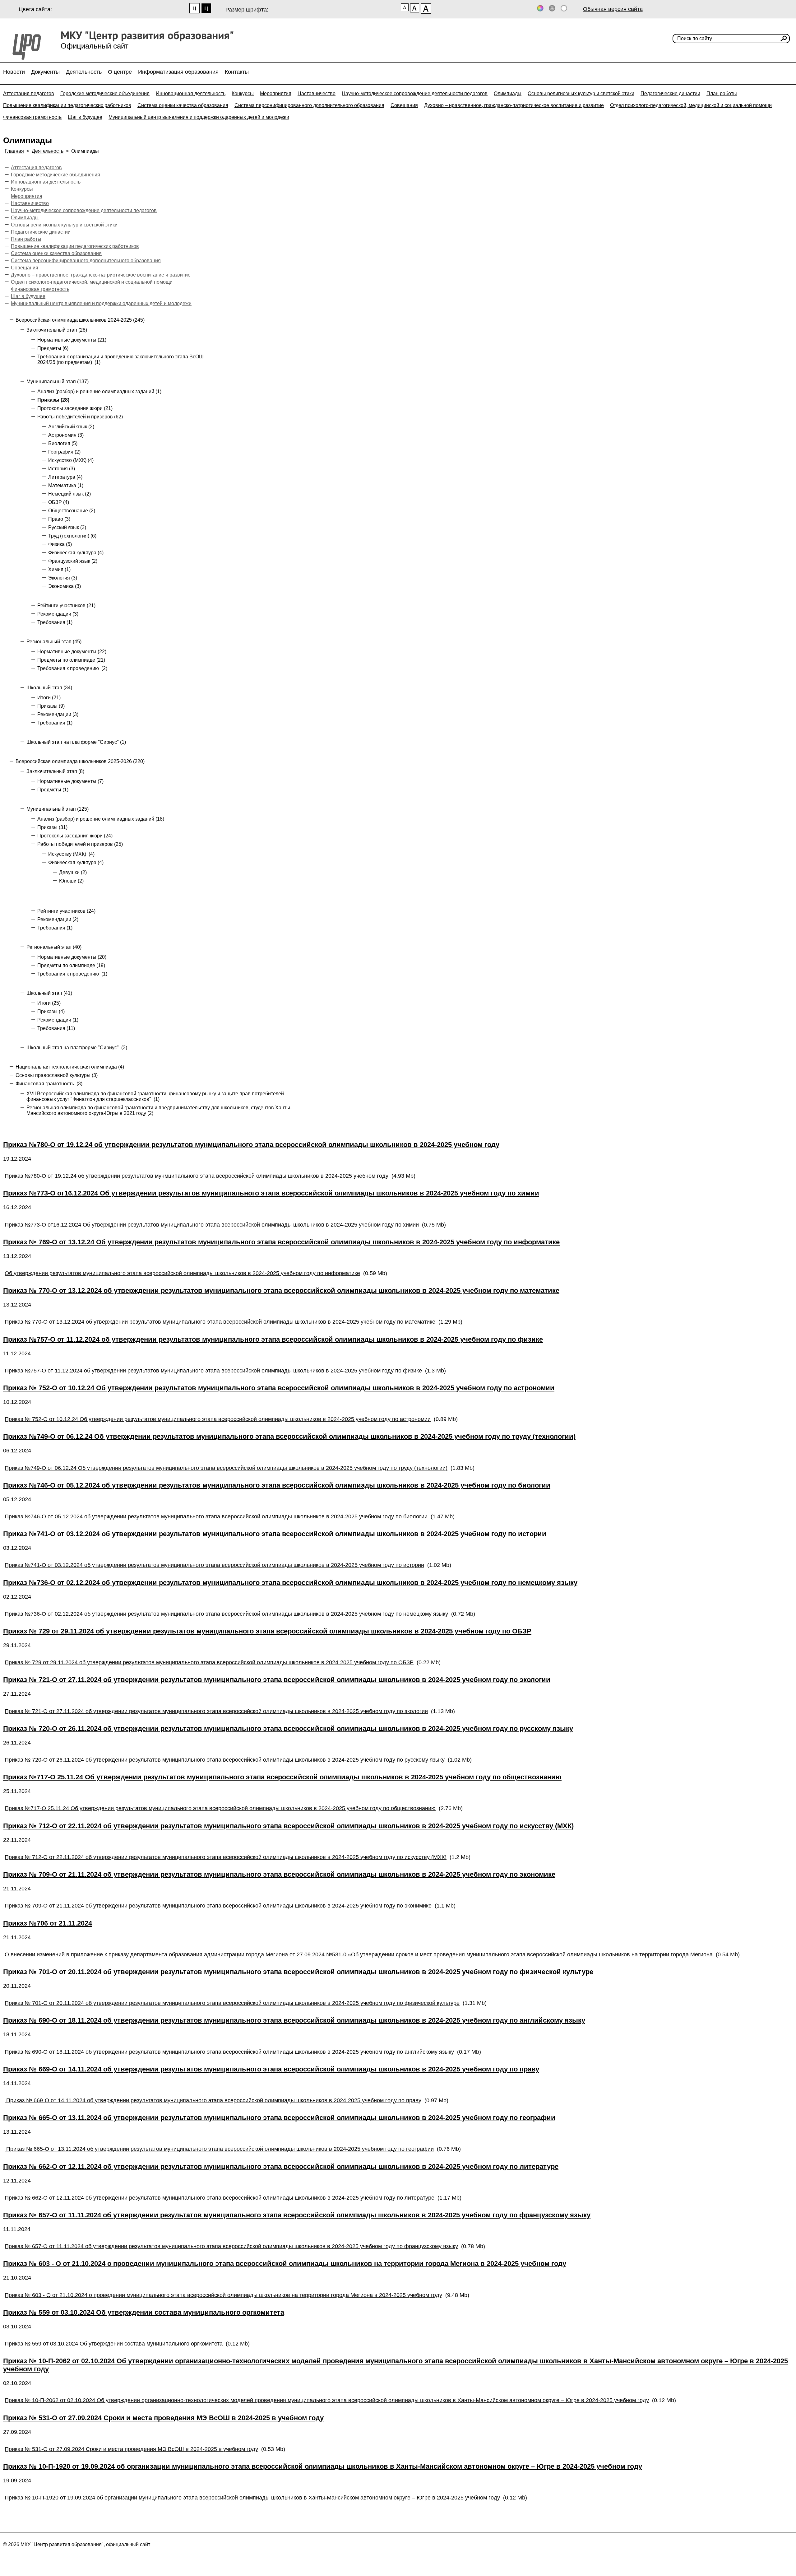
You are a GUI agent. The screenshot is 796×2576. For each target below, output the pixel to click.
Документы (45, 72)
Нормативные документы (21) (72, 340)
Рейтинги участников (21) (66, 606)
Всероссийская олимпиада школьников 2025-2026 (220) (80, 761)
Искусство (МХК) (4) (71, 460)
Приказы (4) (51, 1011)
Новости (14, 72)
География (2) (64, 452)
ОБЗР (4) (59, 502)
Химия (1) (59, 569)
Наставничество (317, 93)
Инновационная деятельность (191, 93)
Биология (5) (63, 443)
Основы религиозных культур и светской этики (581, 93)
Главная (14, 151)
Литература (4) (65, 477)
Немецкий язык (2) (69, 494)
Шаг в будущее (85, 117)
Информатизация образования (178, 72)
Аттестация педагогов (29, 93)
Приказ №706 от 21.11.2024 (48, 1923)
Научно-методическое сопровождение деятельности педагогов (415, 93)
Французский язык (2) (73, 561)
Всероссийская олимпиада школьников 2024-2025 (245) (80, 320)
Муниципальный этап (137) (58, 382)
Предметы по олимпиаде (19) (71, 965)
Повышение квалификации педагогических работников (67, 105)
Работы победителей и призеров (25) (80, 844)
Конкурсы (243, 93)
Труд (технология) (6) (72, 536)
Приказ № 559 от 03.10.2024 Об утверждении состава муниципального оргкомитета (144, 2312)
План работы (722, 93)
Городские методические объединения (105, 93)
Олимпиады (508, 93)
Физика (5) (60, 544)
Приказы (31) (52, 827)
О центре (120, 72)
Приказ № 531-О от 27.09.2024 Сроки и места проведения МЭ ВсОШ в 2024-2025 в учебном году (163, 2418)
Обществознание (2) (72, 511)
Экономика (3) (65, 586)
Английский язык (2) (71, 427)
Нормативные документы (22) (72, 652)
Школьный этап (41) (49, 993)
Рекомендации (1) (58, 1020)
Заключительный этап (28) (57, 330)
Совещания (404, 105)
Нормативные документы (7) (70, 781)
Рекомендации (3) (58, 614)
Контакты (237, 72)
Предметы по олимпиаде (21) (71, 660)
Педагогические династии (670, 93)
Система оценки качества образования (183, 105)
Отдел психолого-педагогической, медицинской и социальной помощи (691, 105)
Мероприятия (276, 93)
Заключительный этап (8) (55, 771)
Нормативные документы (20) (72, 957)
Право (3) (59, 519)
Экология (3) (63, 578)
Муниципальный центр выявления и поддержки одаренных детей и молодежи (199, 117)
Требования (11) (56, 1028)
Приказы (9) (51, 706)
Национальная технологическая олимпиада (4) (70, 1067)
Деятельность (84, 72)
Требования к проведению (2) (72, 668)
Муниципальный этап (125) (58, 809)
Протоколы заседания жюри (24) (75, 836)
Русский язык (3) (67, 527)
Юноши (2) (71, 881)
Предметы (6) (53, 348)
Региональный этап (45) (54, 642)
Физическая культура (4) (76, 553)
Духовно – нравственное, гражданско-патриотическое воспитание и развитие (514, 105)
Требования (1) (55, 622)
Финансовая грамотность (32, 117)
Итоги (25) (49, 1003)
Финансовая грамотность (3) (49, 1084)
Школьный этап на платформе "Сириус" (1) (76, 742)
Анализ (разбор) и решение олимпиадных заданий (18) (101, 819)
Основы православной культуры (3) (57, 1075)
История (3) (62, 469)
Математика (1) (66, 485)
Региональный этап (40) (54, 947)
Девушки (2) (73, 872)
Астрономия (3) (66, 435)
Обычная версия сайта (613, 9)
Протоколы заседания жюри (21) (75, 408)
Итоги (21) (49, 698)
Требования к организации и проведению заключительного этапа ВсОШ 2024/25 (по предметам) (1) (120, 359)
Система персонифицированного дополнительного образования (309, 105)
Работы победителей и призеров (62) (80, 417)
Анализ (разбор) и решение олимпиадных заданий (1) (99, 391)
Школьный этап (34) (49, 688)
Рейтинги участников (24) (66, 911)
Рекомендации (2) (58, 919)
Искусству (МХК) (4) (71, 854)
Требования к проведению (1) (72, 974)
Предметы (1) (53, 790)
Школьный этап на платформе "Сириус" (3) (77, 1048)
